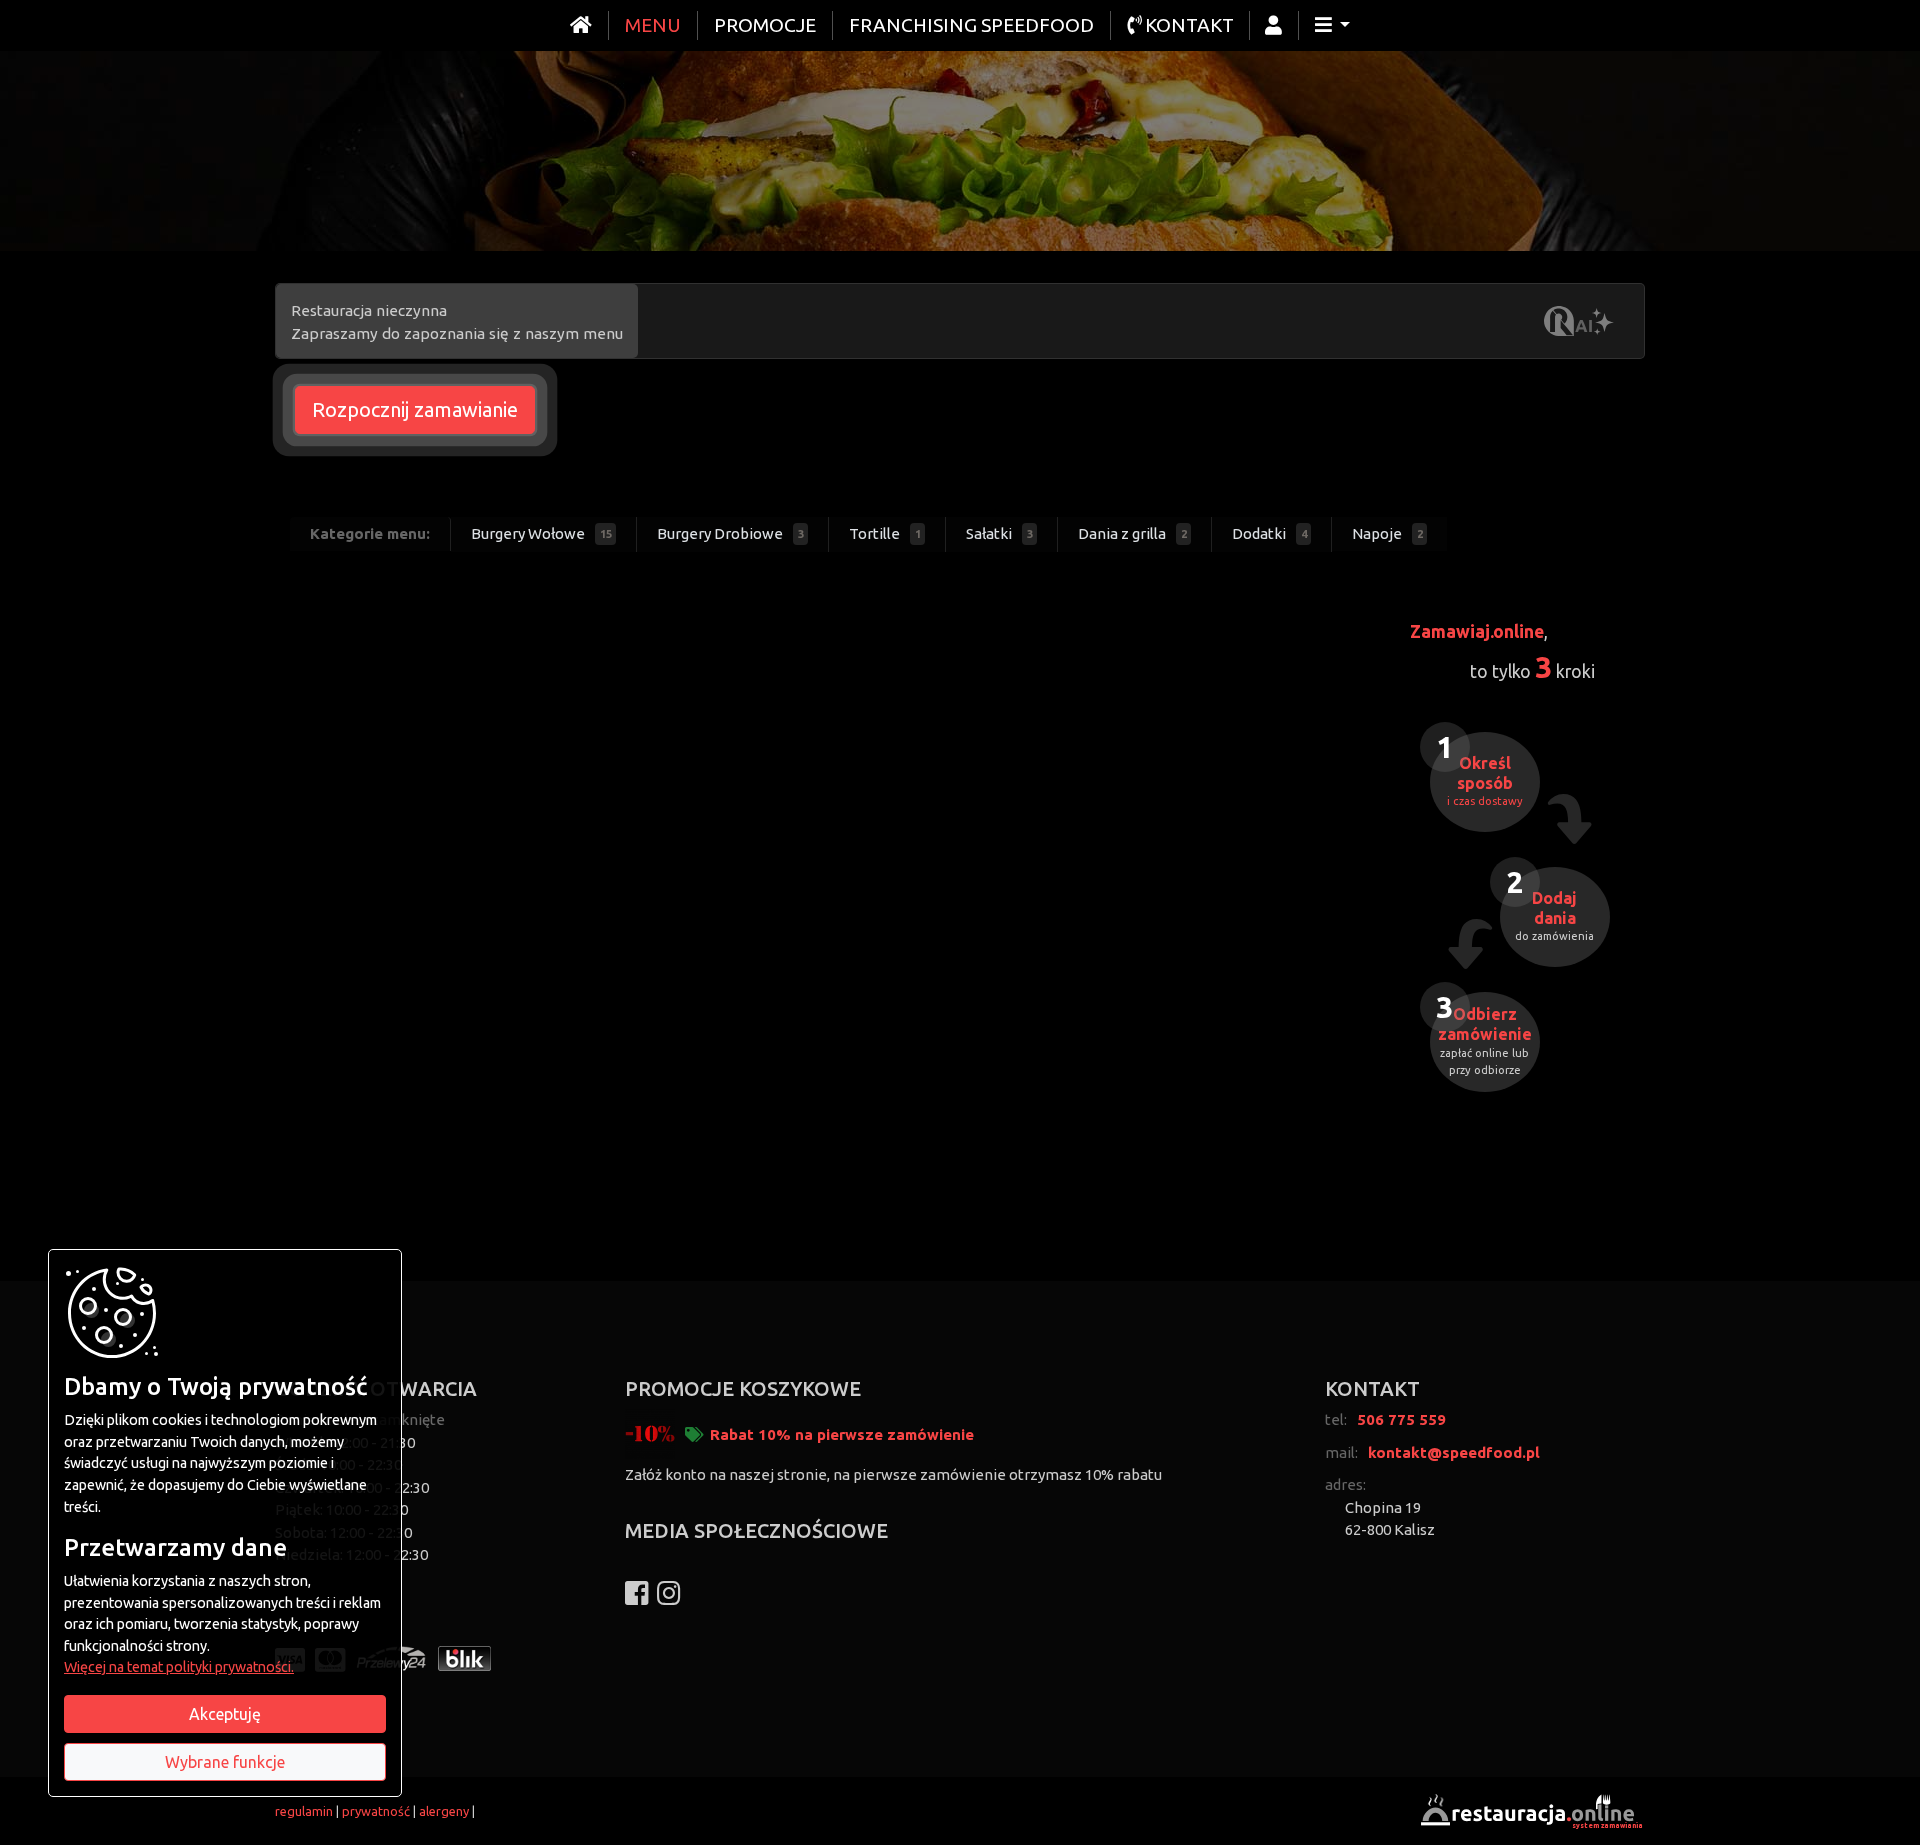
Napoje (1387, 533)
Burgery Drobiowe (730, 533)
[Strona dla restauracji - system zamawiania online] (1530, 1809)
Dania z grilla (1132, 533)
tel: (1336, 1419)
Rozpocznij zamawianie (415, 409)
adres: (1345, 1484)
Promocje (765, 25)
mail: (1341, 1452)
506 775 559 (1401, 1419)
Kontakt (1187, 25)
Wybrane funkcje (225, 1762)
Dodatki (1269, 533)
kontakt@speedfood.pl (1454, 1452)
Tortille (885, 533)
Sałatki (999, 533)
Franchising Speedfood (971, 25)
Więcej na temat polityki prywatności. (179, 1667)
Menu (653, 25)
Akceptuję (225, 1714)
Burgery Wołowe (541, 533)
